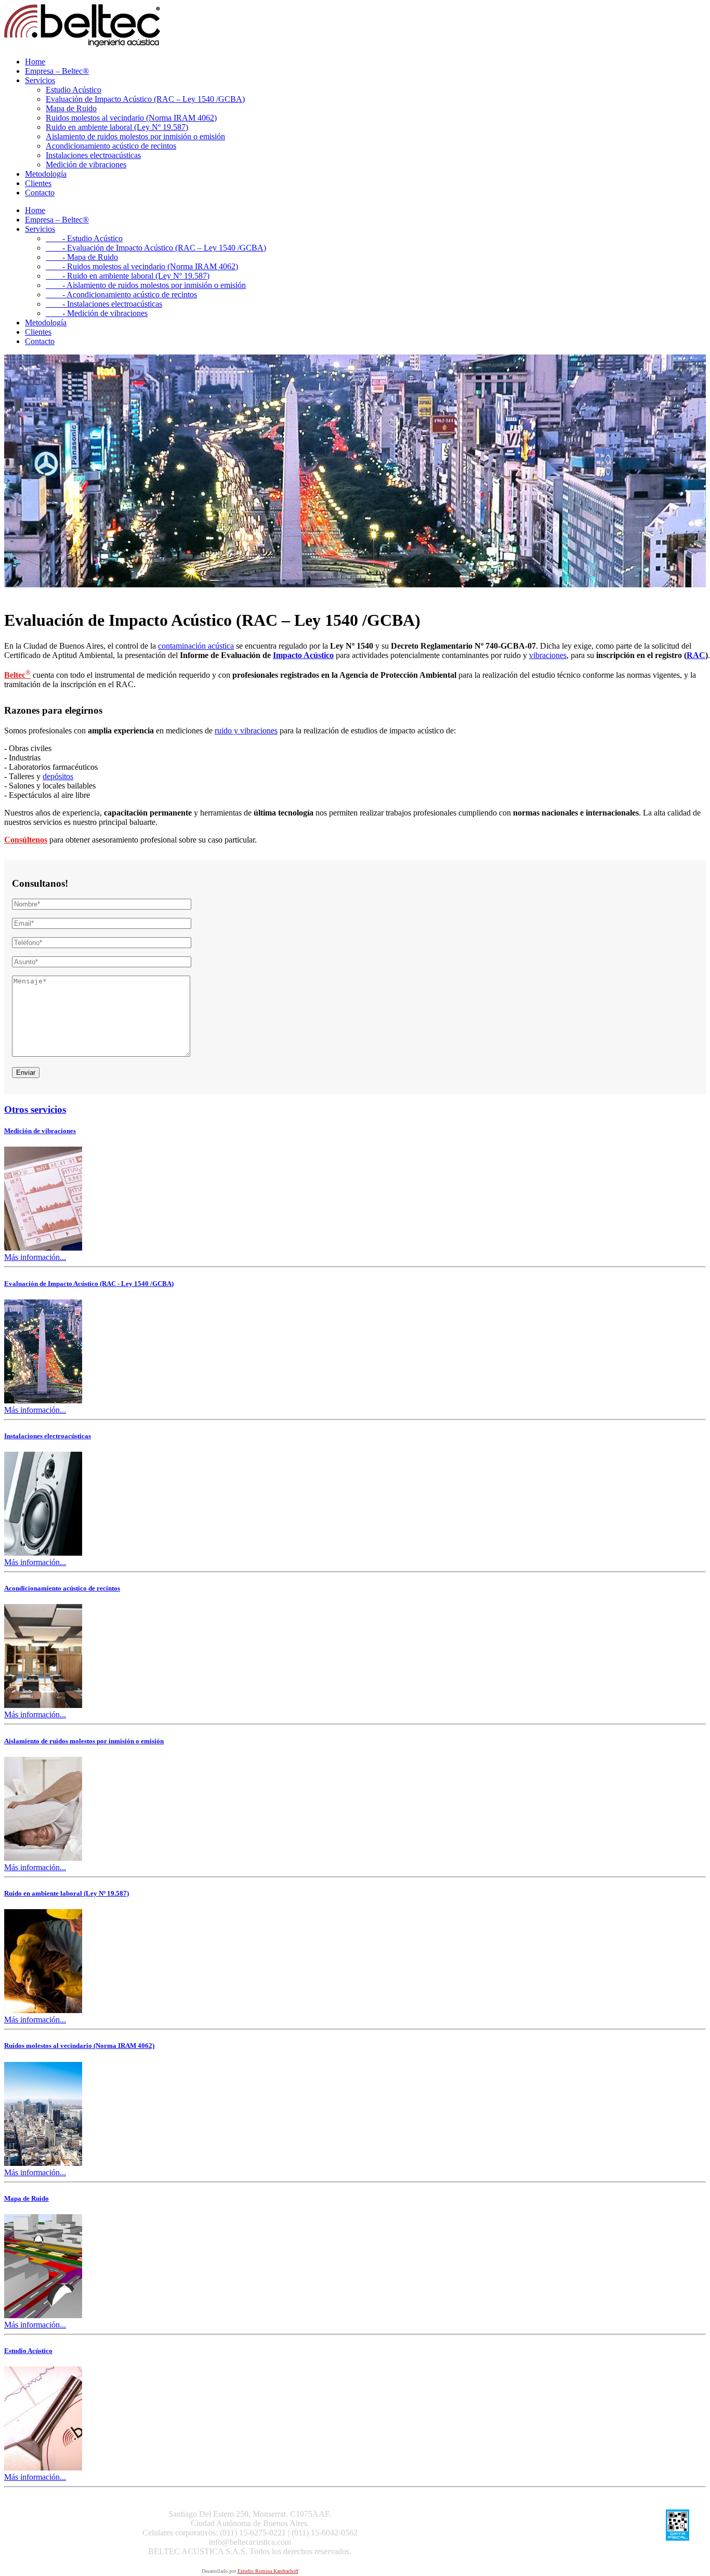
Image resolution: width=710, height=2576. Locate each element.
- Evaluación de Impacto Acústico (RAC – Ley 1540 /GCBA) (156, 248)
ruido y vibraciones (246, 731)
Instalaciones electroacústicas (93, 155)
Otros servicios (35, 1109)
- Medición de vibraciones (97, 313)
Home (35, 62)
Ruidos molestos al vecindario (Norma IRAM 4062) (131, 118)
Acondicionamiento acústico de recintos (111, 146)
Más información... (35, 1257)
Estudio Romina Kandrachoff (268, 2571)
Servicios (40, 80)
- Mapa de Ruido (82, 257)
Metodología (46, 174)
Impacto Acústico (303, 655)
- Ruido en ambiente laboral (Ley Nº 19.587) (128, 276)
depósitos (58, 776)
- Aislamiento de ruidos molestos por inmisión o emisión (146, 285)
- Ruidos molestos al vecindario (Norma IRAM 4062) (142, 266)
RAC (696, 655)
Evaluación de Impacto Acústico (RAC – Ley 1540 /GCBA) (145, 99)
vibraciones (548, 655)
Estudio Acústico (74, 90)
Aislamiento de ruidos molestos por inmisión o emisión (135, 136)
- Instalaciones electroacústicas (104, 304)
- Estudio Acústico (84, 238)
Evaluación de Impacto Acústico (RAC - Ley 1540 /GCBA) (89, 1284)
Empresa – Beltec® (57, 71)
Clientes (38, 183)
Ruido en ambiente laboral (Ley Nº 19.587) (117, 127)
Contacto (40, 193)
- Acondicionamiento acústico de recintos (121, 294)
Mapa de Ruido (71, 108)
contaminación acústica (196, 646)
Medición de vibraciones (86, 165)
